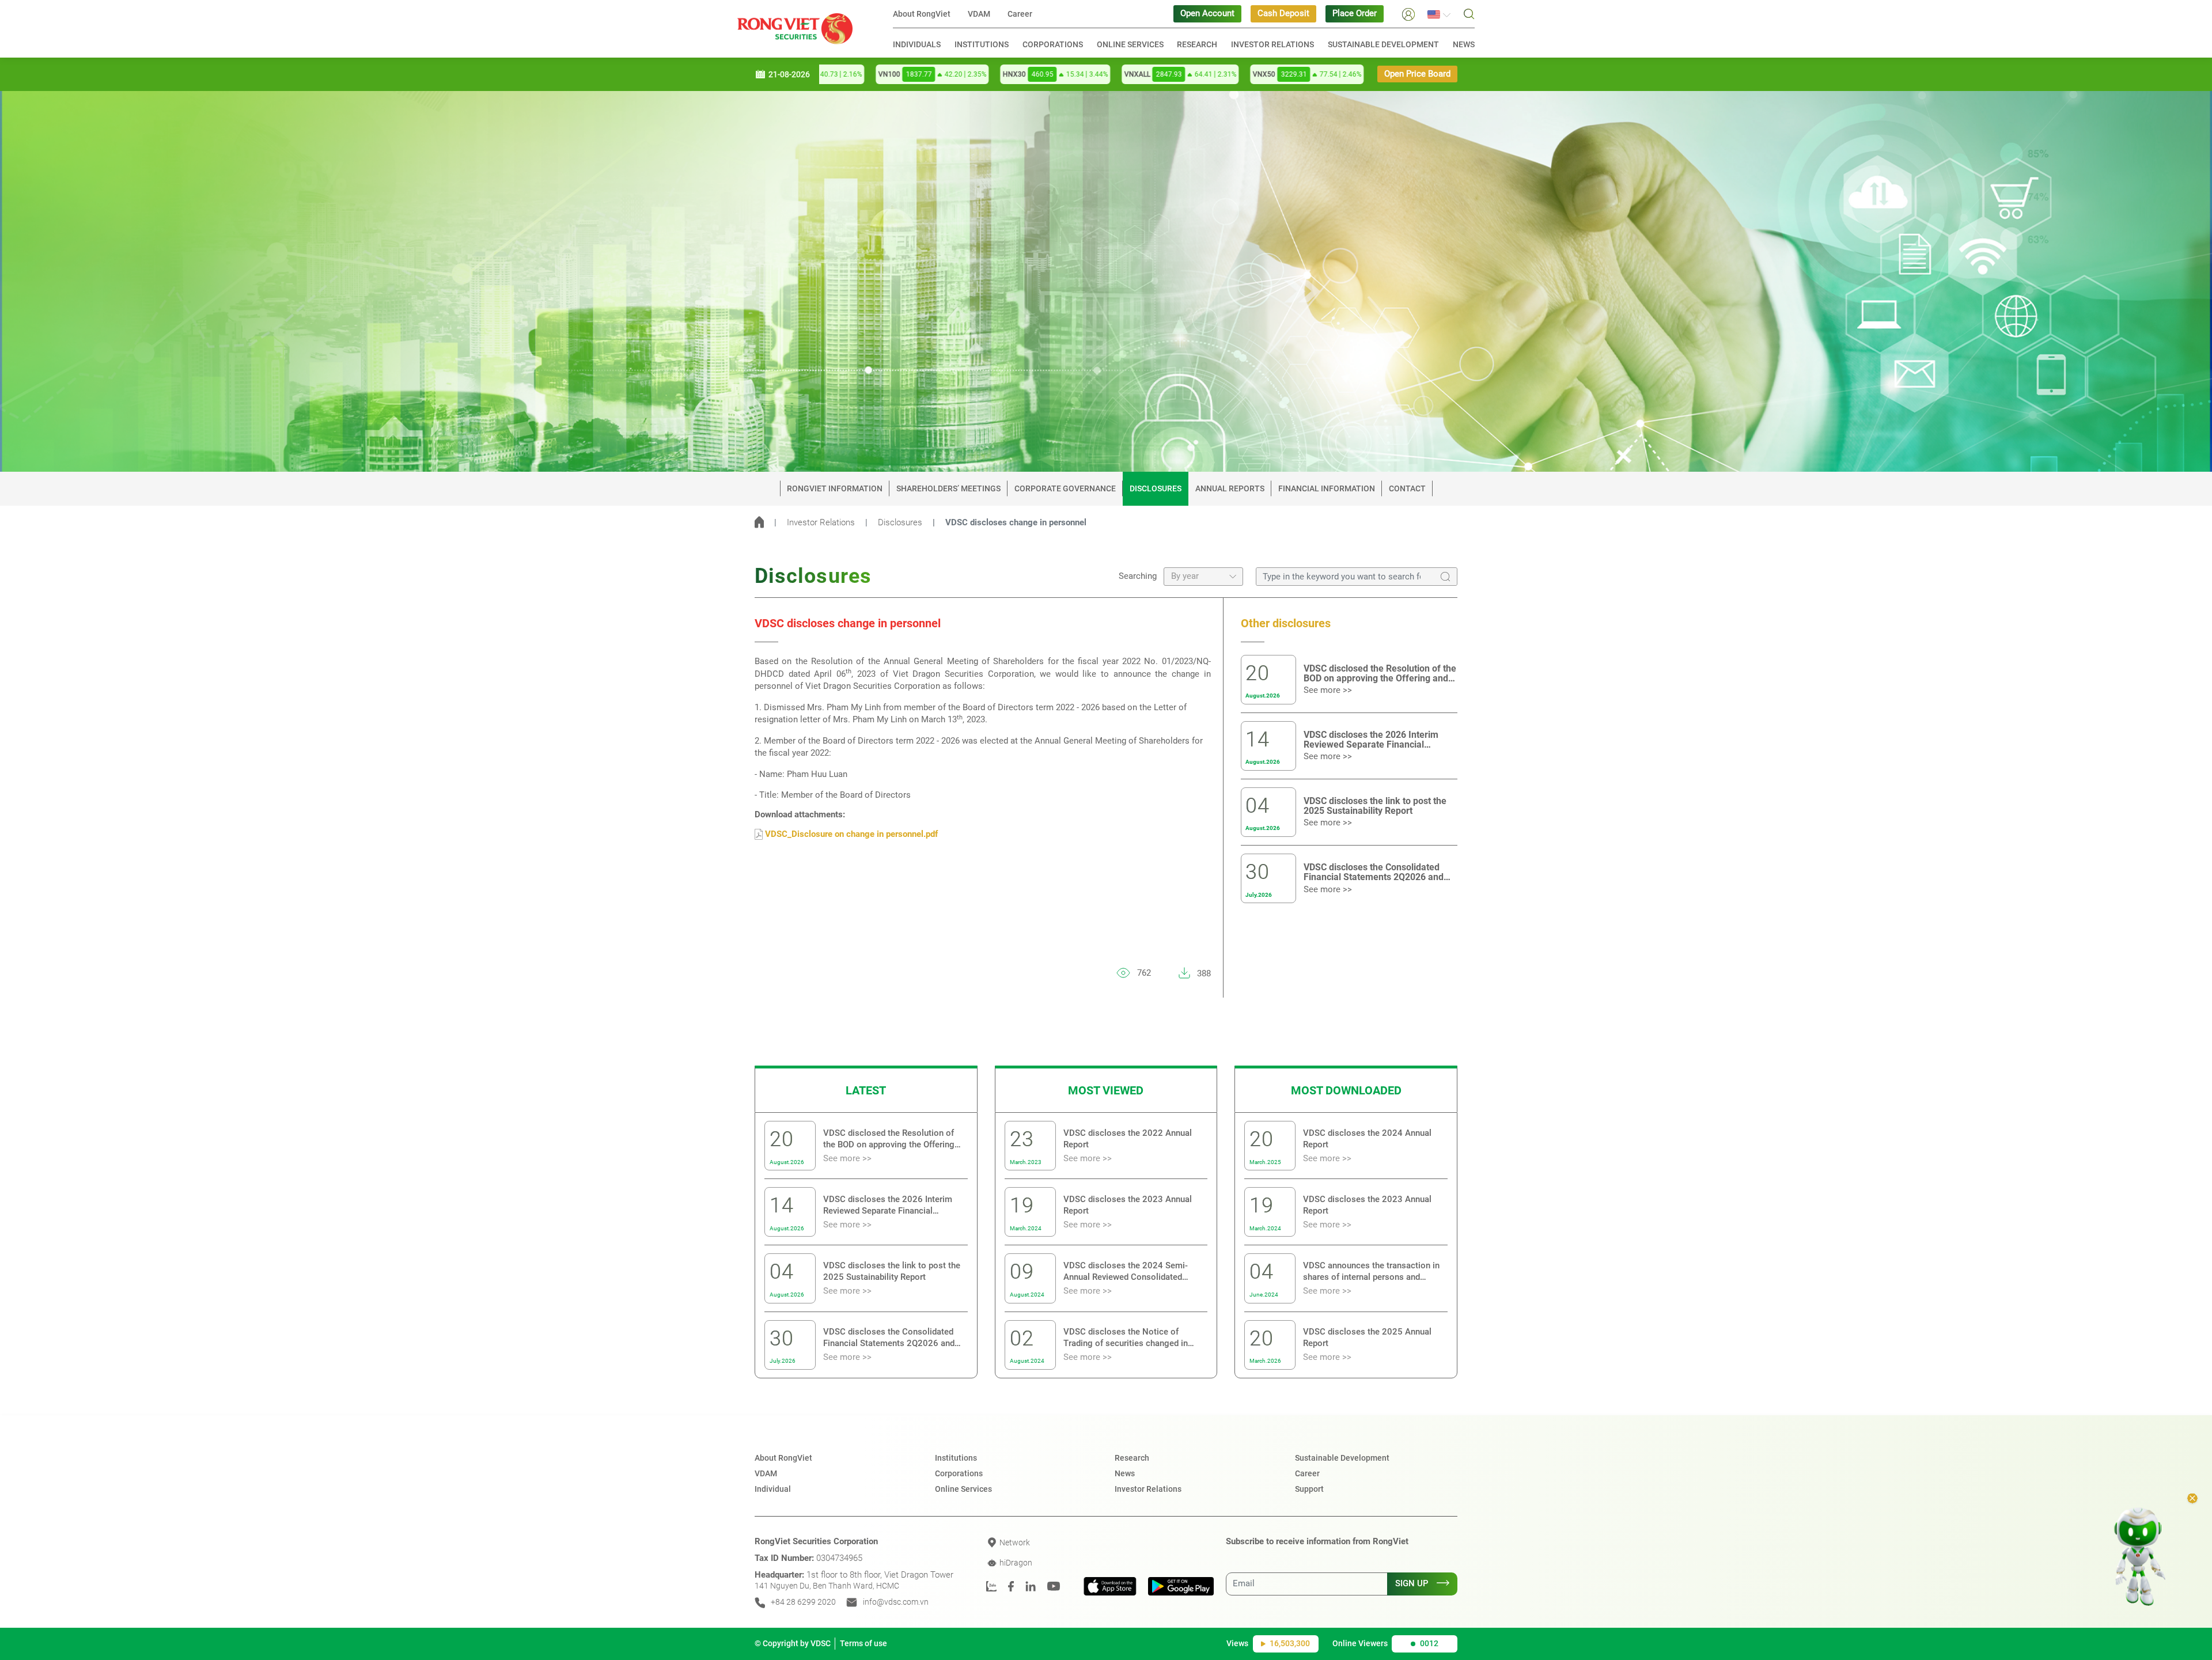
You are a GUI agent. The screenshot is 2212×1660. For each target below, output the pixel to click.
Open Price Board (1417, 74)
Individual (773, 1489)
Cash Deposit (1283, 14)
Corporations (1053, 44)
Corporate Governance (1065, 488)
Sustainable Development (1342, 1458)
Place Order (1355, 14)
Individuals (917, 44)
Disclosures (1156, 488)
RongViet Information (835, 488)
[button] (1408, 14)
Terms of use (863, 1643)
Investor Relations (1272, 44)
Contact (1407, 488)
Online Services (1130, 44)
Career (1020, 14)
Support (1309, 1489)
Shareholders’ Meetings (948, 488)
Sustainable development (1383, 44)
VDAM (979, 14)
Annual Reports (1230, 488)
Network (1014, 1542)
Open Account (1207, 14)
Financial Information (1327, 488)
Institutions (982, 44)
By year (1185, 576)
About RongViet (922, 14)
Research (1197, 44)
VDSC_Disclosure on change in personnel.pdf (850, 834)
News (1464, 44)
